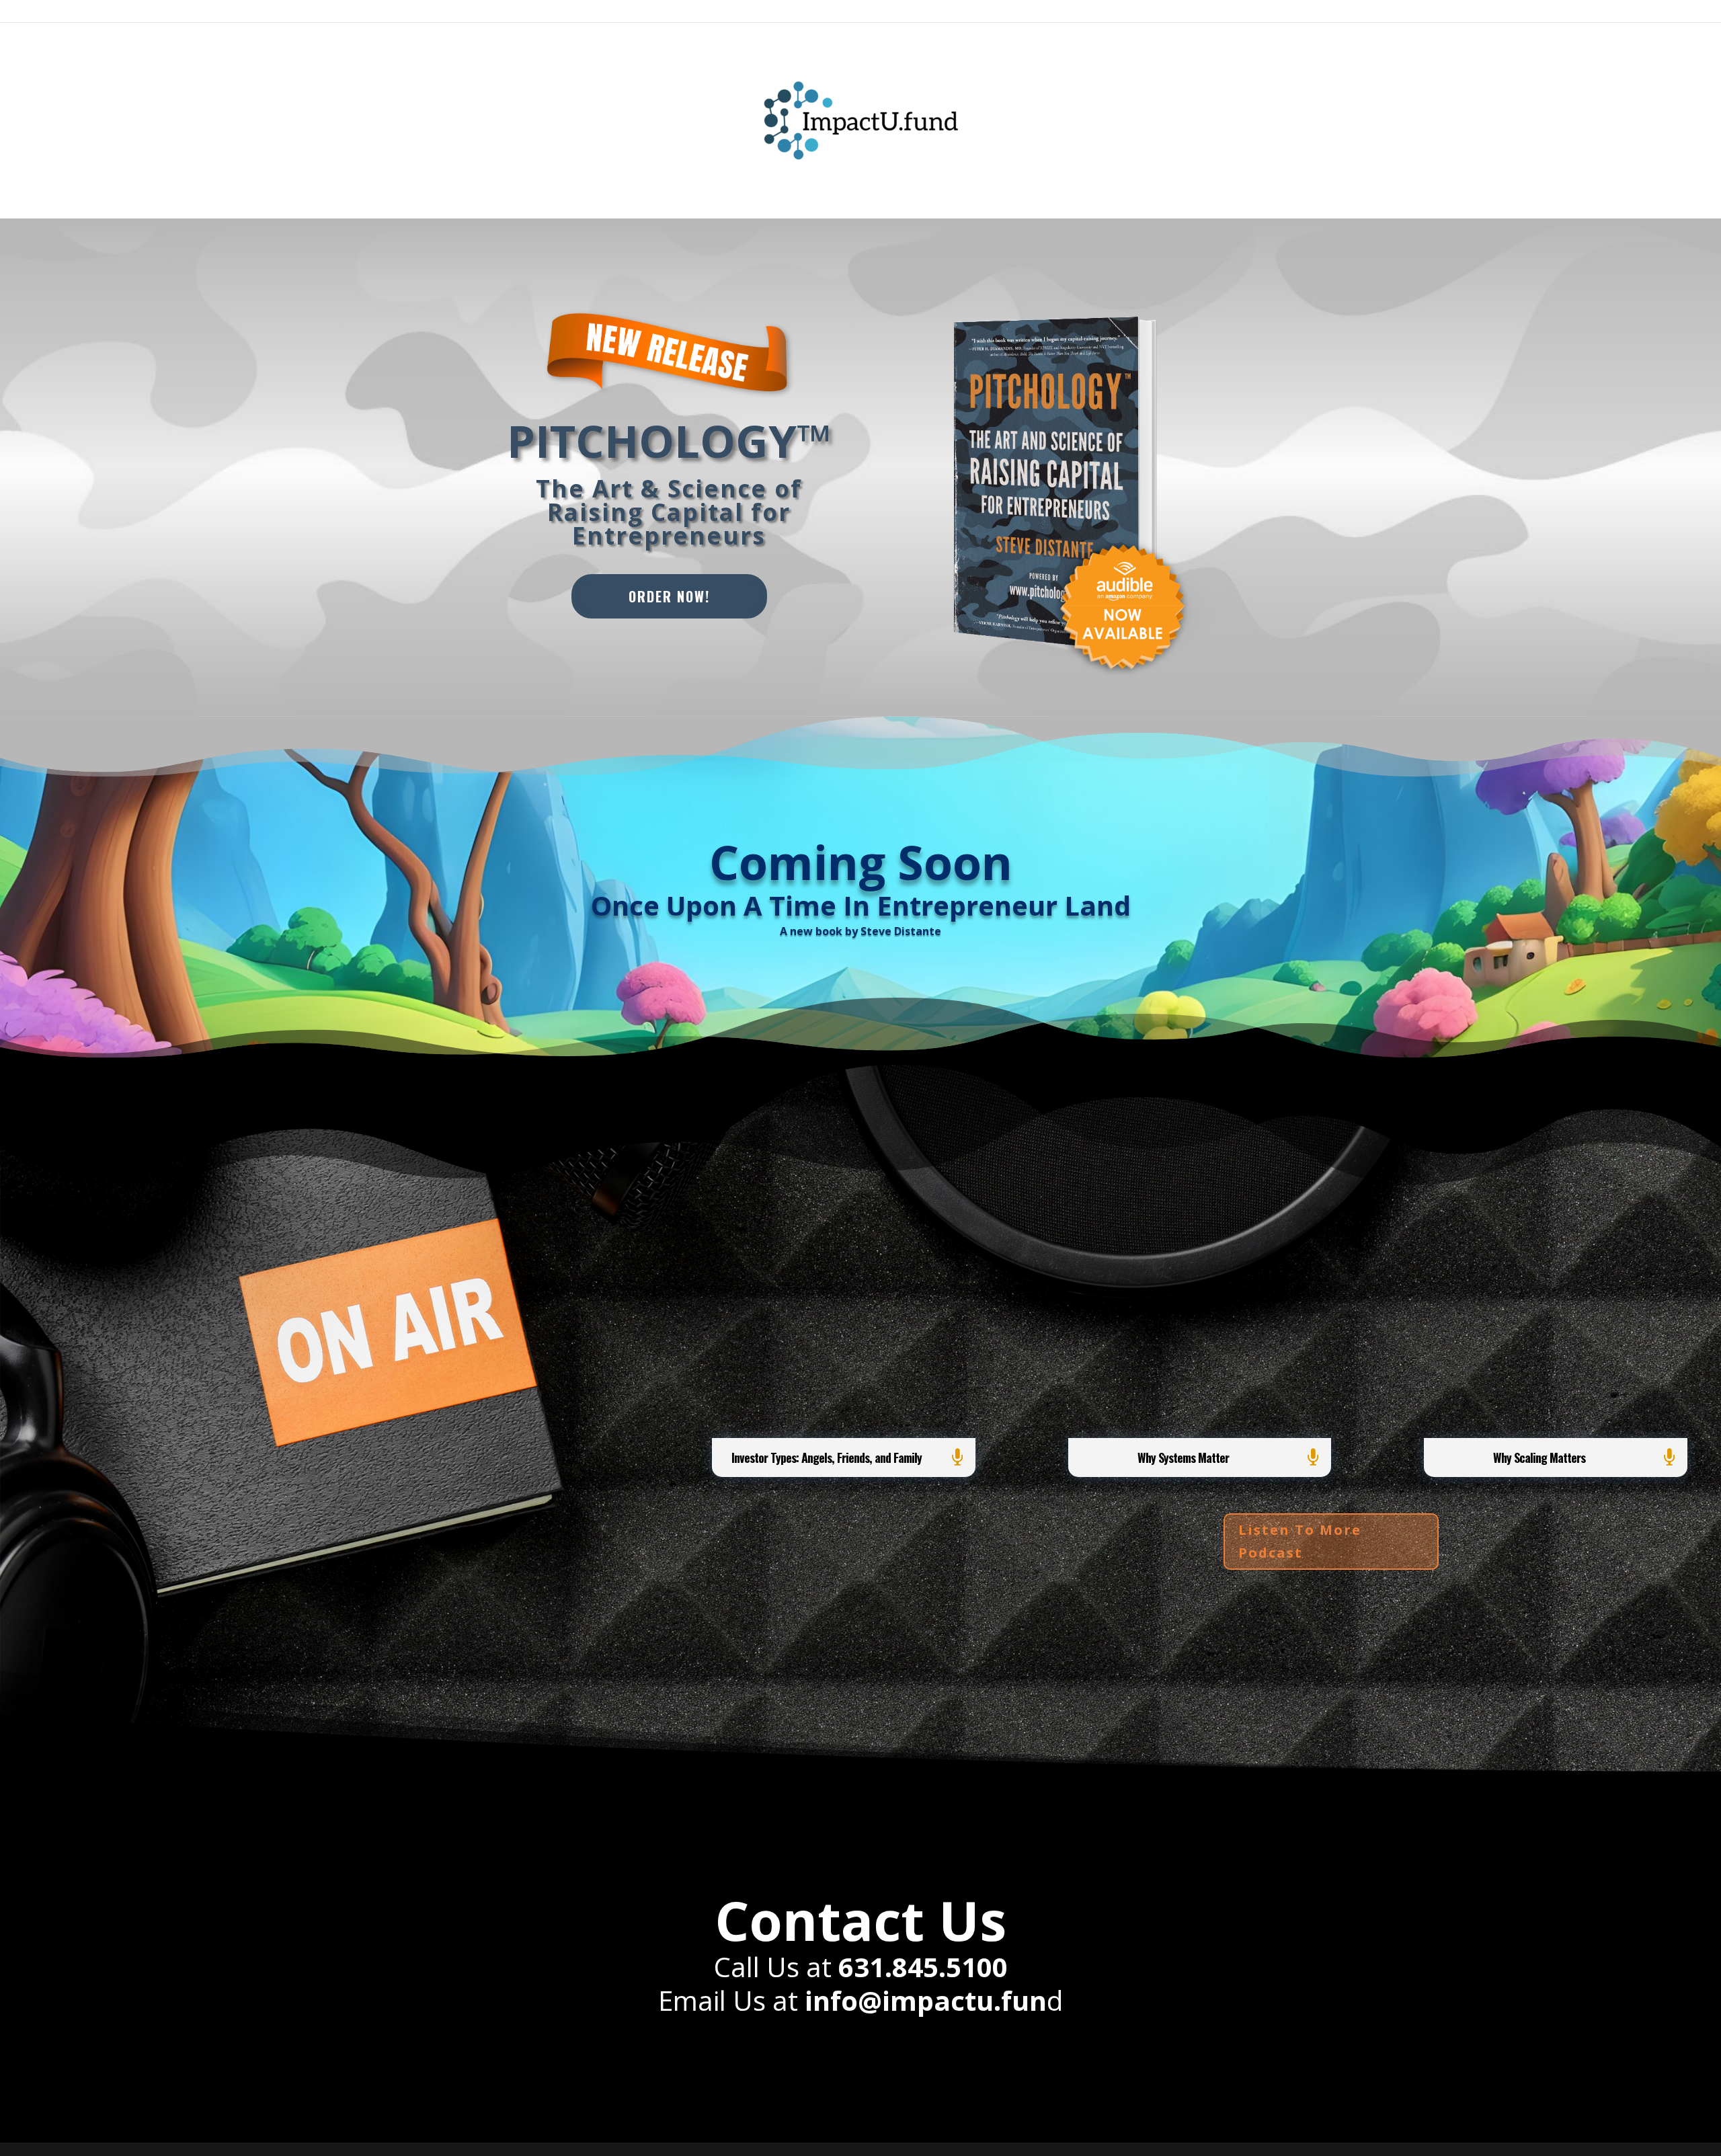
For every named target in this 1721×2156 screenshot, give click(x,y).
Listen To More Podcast (1300, 1541)
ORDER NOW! (669, 596)
